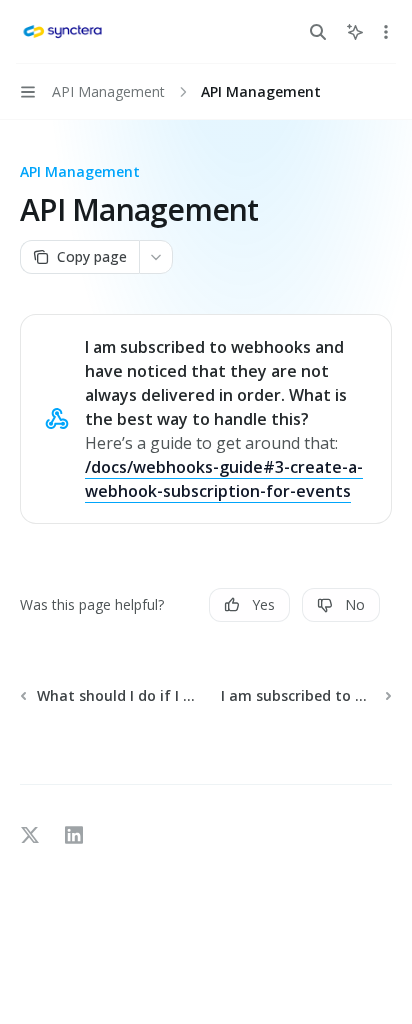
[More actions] (386, 32)
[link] (206, 419)
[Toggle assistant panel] (355, 32)
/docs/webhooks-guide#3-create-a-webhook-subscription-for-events (224, 479)
